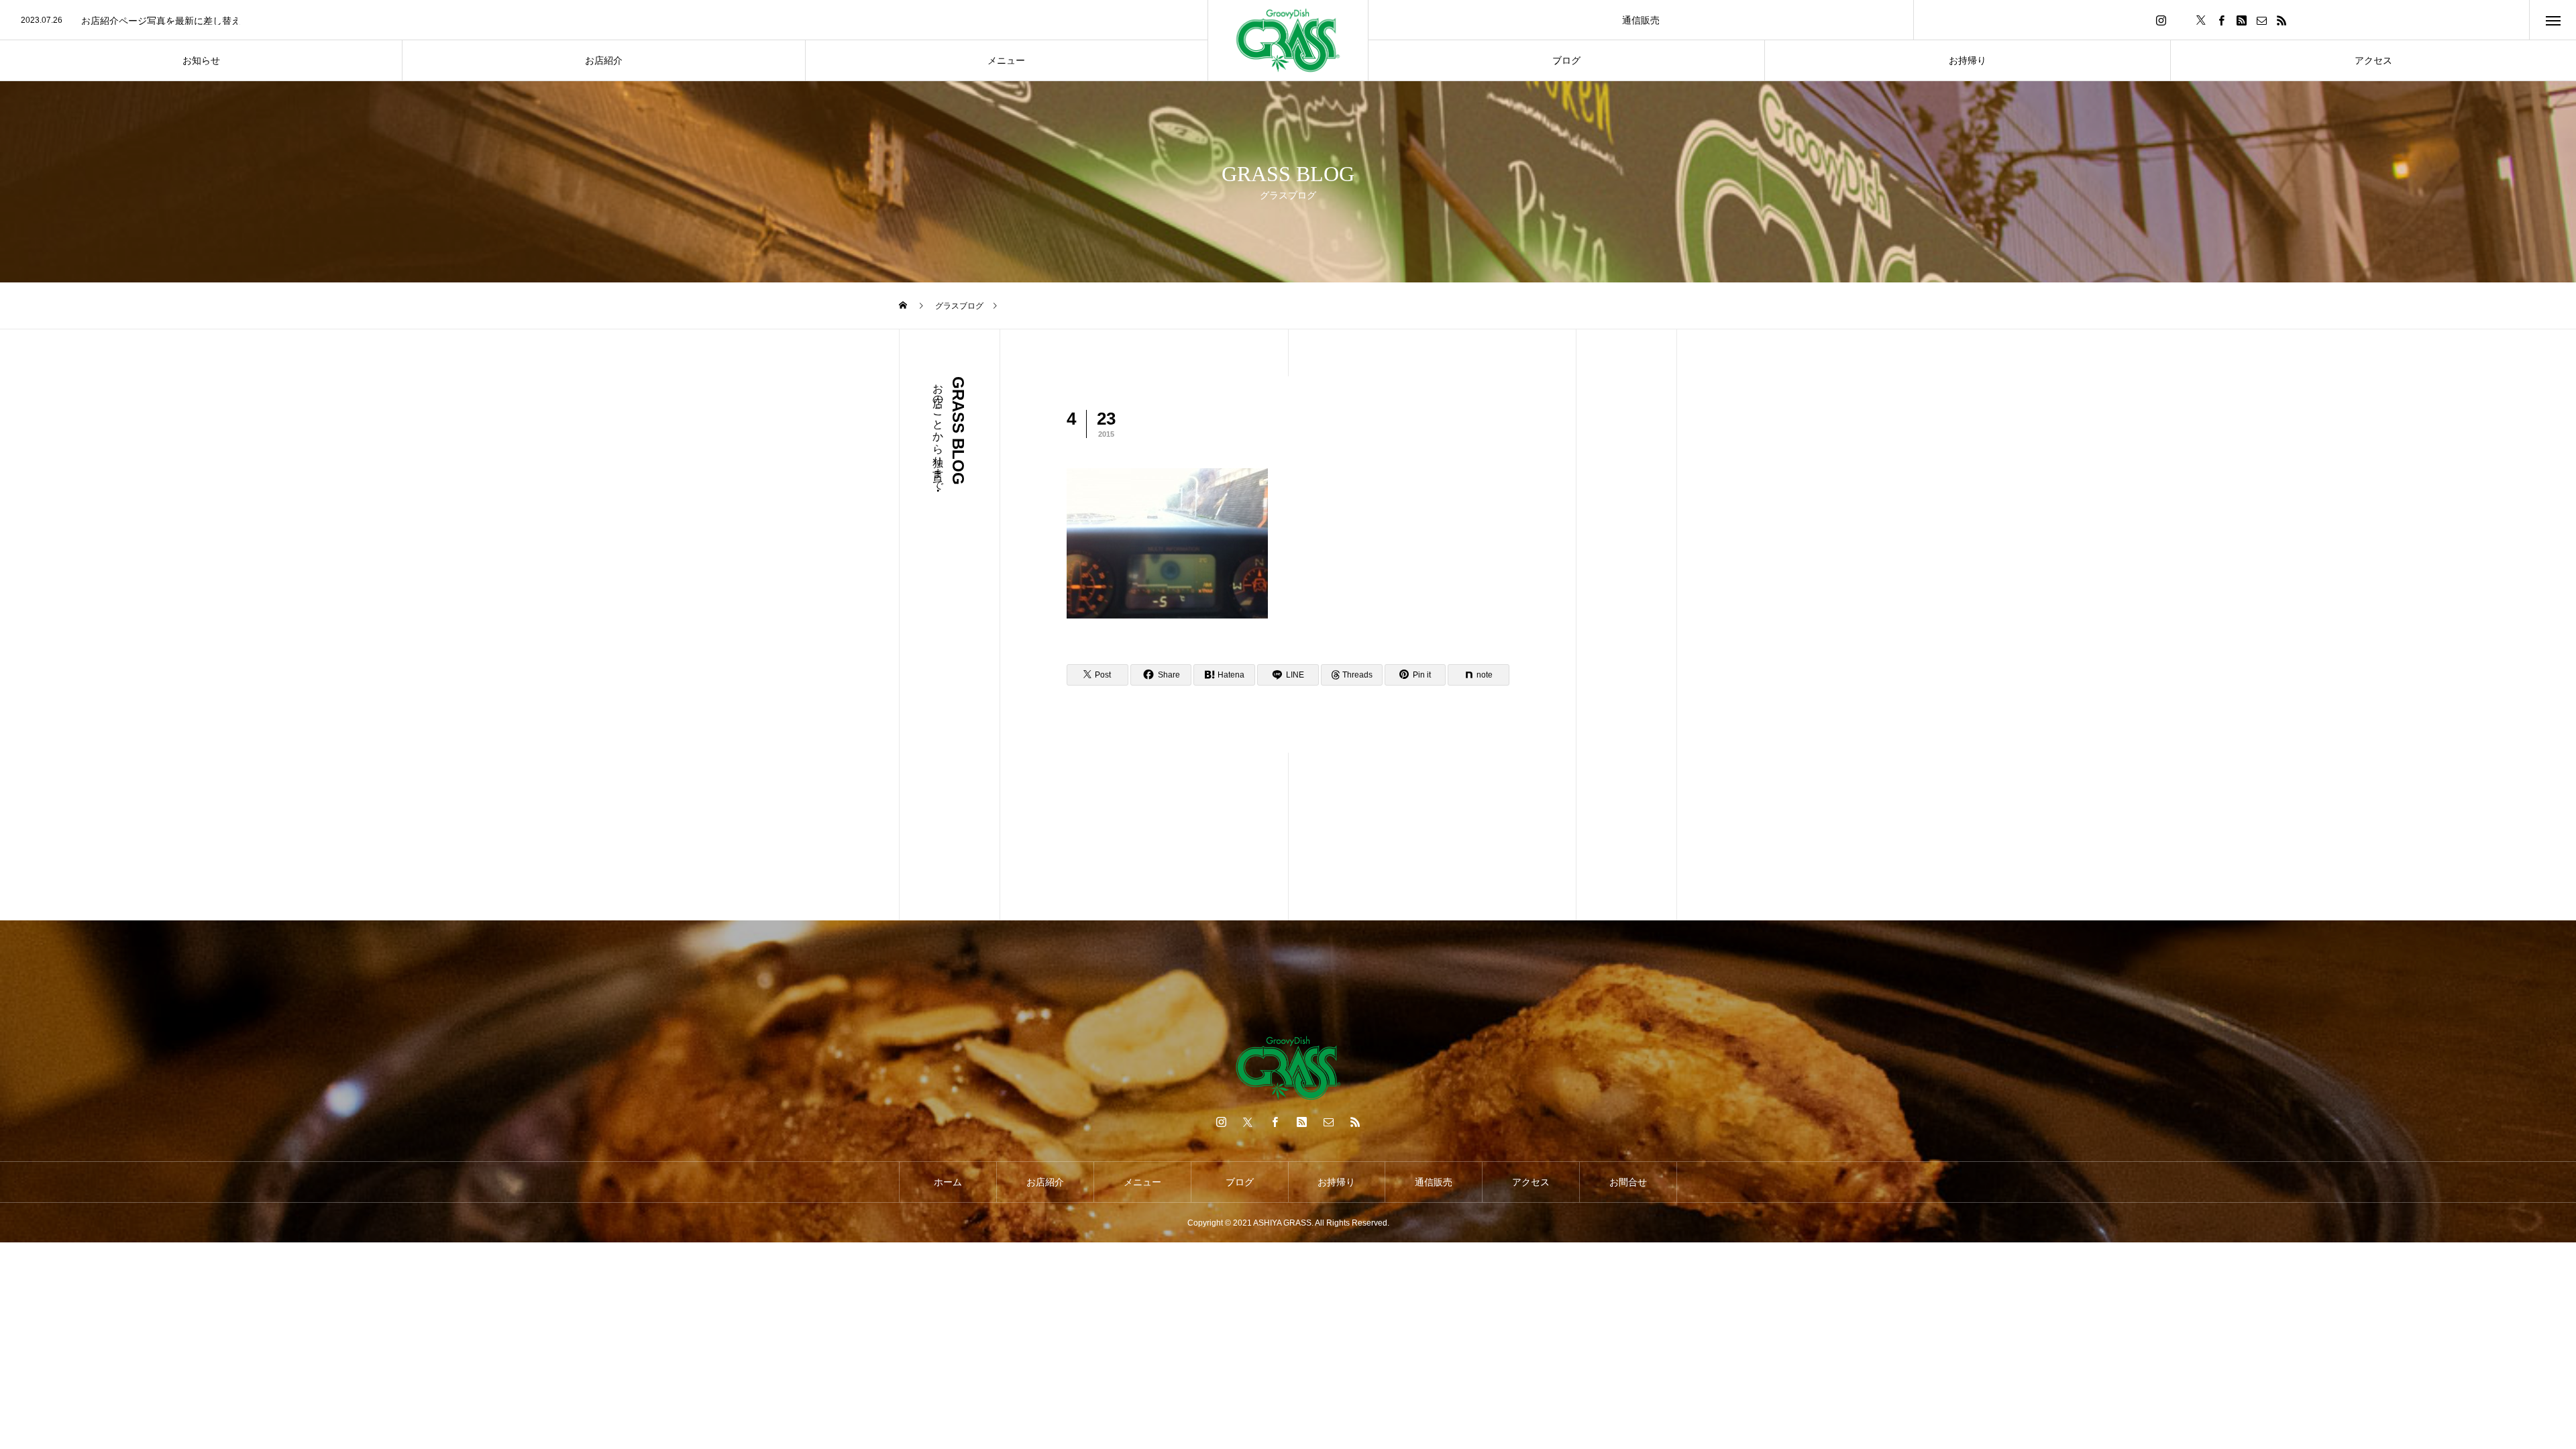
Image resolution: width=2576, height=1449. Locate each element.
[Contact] (2261, 20)
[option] (604, 18)
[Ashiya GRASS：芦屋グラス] (1288, 41)
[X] (2201, 20)
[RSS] (2282, 20)
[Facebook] (2221, 20)
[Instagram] (2161, 20)
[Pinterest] (2241, 20)
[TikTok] (2181, 20)
